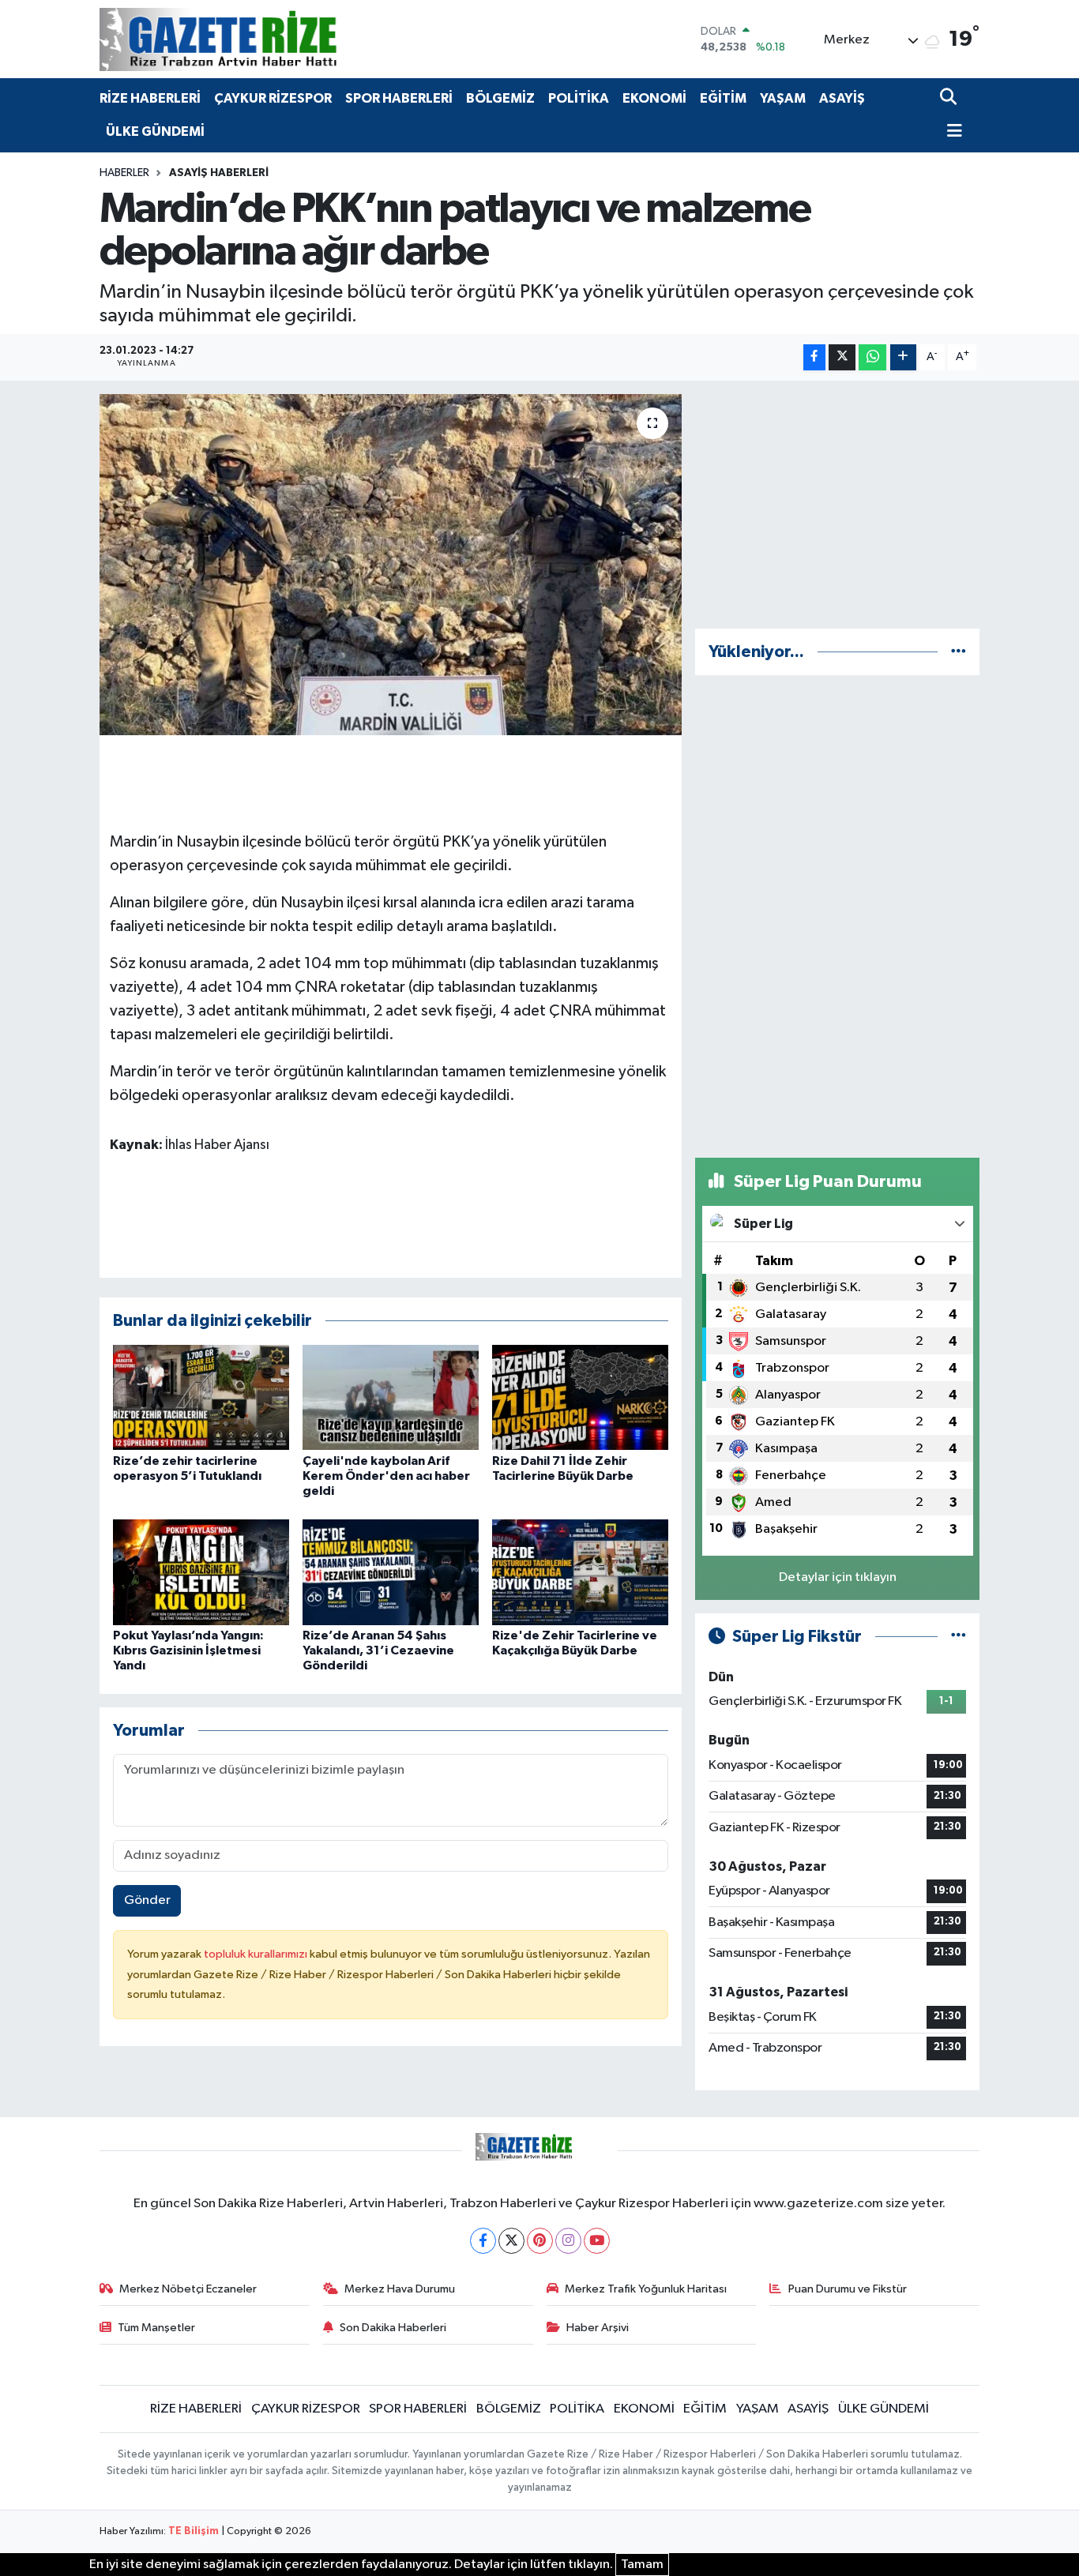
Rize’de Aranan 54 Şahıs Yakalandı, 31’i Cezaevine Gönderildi (378, 1650)
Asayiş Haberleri (219, 173)
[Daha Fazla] (903, 357)
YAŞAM (783, 98)
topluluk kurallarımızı (257, 1954)
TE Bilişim (194, 2531)
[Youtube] (597, 2241)
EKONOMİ (654, 98)
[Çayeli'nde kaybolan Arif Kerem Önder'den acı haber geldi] (391, 1397)
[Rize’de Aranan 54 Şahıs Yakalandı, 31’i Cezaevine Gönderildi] (391, 1572)
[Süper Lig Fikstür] (959, 1637)
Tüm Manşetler (156, 2328)
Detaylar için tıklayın (838, 1577)
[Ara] (950, 98)
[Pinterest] (540, 2241)
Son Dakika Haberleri (393, 2328)
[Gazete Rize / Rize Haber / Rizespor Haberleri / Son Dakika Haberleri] (258, 39)
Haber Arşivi (598, 2328)
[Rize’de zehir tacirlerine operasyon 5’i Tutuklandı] (201, 1397)
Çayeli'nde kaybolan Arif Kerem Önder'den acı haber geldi (386, 1476)
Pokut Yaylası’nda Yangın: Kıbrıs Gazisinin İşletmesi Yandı (188, 1650)
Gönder (147, 1900)
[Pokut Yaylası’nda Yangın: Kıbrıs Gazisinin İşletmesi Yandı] (201, 1572)
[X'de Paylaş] (842, 357)
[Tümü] (959, 652)
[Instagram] (568, 2241)
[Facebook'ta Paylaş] (814, 357)
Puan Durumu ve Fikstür (848, 2289)
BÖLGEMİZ (500, 98)
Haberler (124, 173)
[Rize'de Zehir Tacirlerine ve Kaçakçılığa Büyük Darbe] (580, 1572)
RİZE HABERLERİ (150, 98)
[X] (511, 2241)
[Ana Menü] (951, 132)
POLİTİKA (579, 98)
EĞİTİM (723, 98)
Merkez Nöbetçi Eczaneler (188, 2289)
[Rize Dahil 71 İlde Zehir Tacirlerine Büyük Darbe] (580, 1397)
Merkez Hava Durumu (400, 2289)
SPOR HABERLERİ (399, 98)
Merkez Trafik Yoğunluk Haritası (646, 2289)
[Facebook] (483, 2241)
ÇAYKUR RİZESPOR (273, 98)
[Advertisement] (837, 505)
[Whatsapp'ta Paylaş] (872, 357)
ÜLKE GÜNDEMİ (155, 131)
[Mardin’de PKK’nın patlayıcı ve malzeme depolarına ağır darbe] (391, 565)
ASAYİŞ (842, 98)
